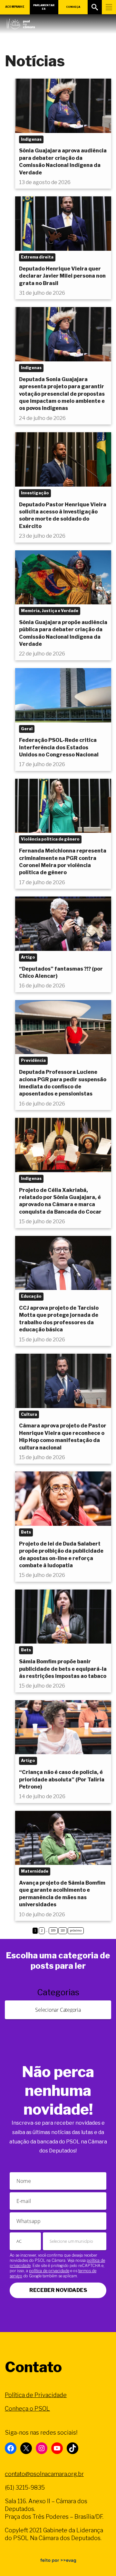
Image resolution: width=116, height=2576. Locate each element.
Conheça (73, 7)
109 (53, 1930)
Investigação (35, 493)
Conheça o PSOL (27, 2409)
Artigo (28, 957)
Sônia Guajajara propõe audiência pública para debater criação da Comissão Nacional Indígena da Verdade (63, 633)
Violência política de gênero (50, 839)
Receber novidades (58, 2290)
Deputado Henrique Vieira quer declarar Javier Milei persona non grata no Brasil (62, 276)
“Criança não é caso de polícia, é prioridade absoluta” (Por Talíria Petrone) (62, 1779)
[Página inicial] (21, 22)
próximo (76, 1930)
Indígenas (31, 139)
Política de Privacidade (36, 2395)
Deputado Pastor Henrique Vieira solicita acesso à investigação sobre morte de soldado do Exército (63, 515)
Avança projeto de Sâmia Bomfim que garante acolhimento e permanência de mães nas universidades (62, 1894)
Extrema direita (37, 257)
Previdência (33, 1060)
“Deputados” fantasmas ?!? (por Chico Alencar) (61, 972)
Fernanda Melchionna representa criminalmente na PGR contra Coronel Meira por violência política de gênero (63, 862)
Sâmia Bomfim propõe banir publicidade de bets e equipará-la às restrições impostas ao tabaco (63, 1669)
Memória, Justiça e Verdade (50, 611)
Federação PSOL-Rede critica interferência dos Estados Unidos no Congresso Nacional (59, 747)
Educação (31, 1296)
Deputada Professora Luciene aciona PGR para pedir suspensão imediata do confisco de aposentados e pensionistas (63, 1083)
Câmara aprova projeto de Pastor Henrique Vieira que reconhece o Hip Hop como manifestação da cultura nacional (63, 1437)
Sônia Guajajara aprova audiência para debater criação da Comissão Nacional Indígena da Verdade (63, 161)
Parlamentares (44, 7)
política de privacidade (49, 2271)
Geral (27, 729)
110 (63, 1930)
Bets (26, 1532)
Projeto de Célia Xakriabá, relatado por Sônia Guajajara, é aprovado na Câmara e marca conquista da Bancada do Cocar (60, 1201)
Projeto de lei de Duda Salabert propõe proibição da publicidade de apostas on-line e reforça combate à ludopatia (61, 1555)
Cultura (29, 1414)
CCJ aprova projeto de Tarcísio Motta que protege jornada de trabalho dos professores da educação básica (59, 1319)
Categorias (58, 1992)
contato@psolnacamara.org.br (44, 2474)
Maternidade (35, 1871)
